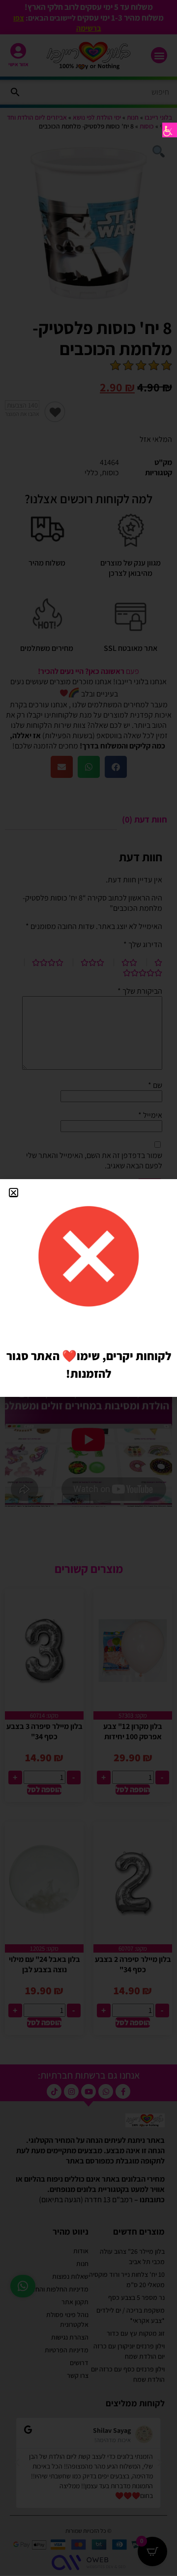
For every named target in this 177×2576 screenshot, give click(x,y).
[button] (14, 1193)
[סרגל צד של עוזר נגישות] (170, 130)
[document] (88, 1288)
